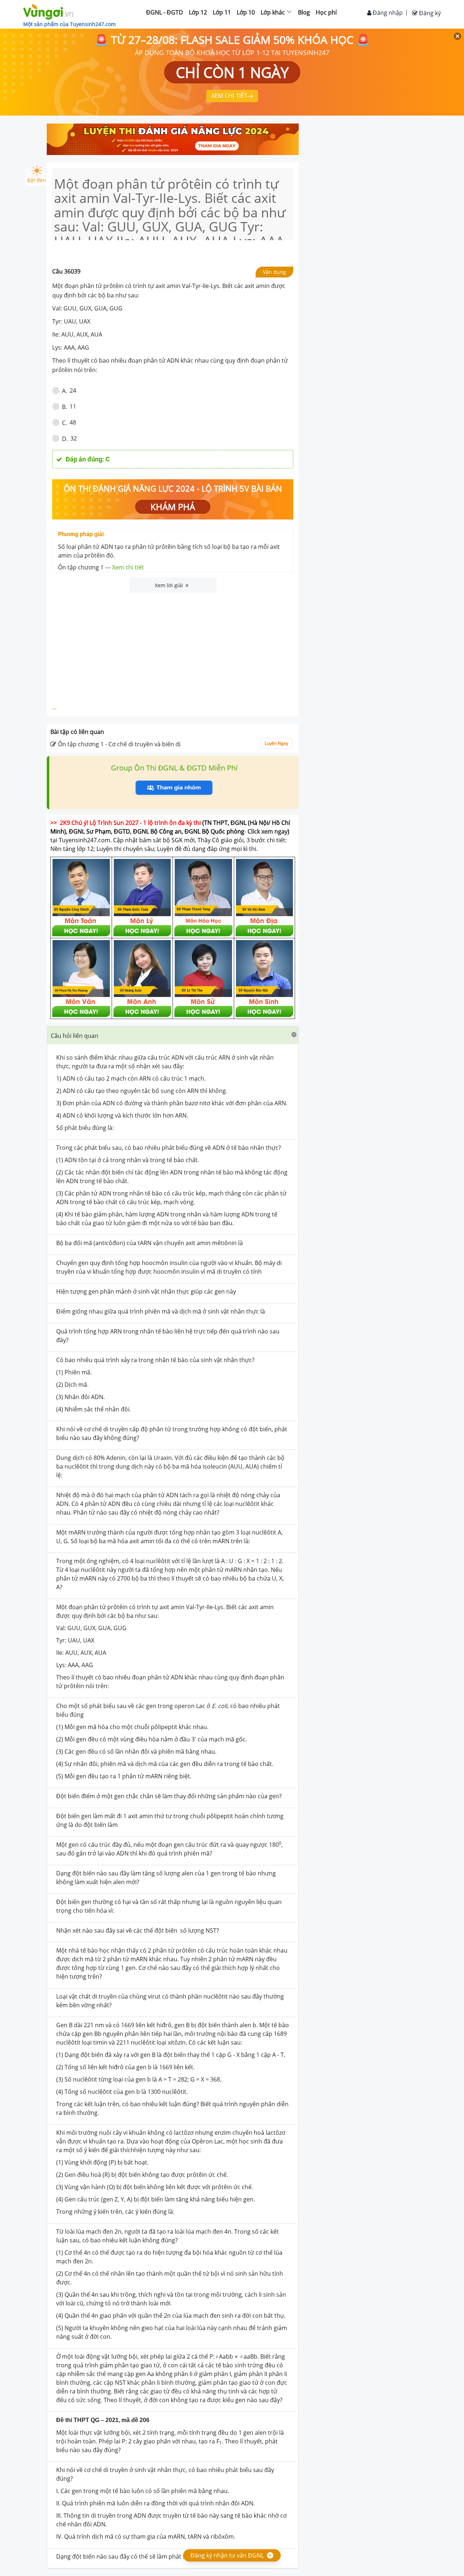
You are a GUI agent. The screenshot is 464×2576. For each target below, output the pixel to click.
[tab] (173, 1035)
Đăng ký (429, 13)
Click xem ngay (268, 831)
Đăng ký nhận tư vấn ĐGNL (227, 2555)
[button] (173, 1035)
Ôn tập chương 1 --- (101, 567)
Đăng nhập (387, 13)
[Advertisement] (173, 647)
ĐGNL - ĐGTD (165, 12)
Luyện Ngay (276, 743)
